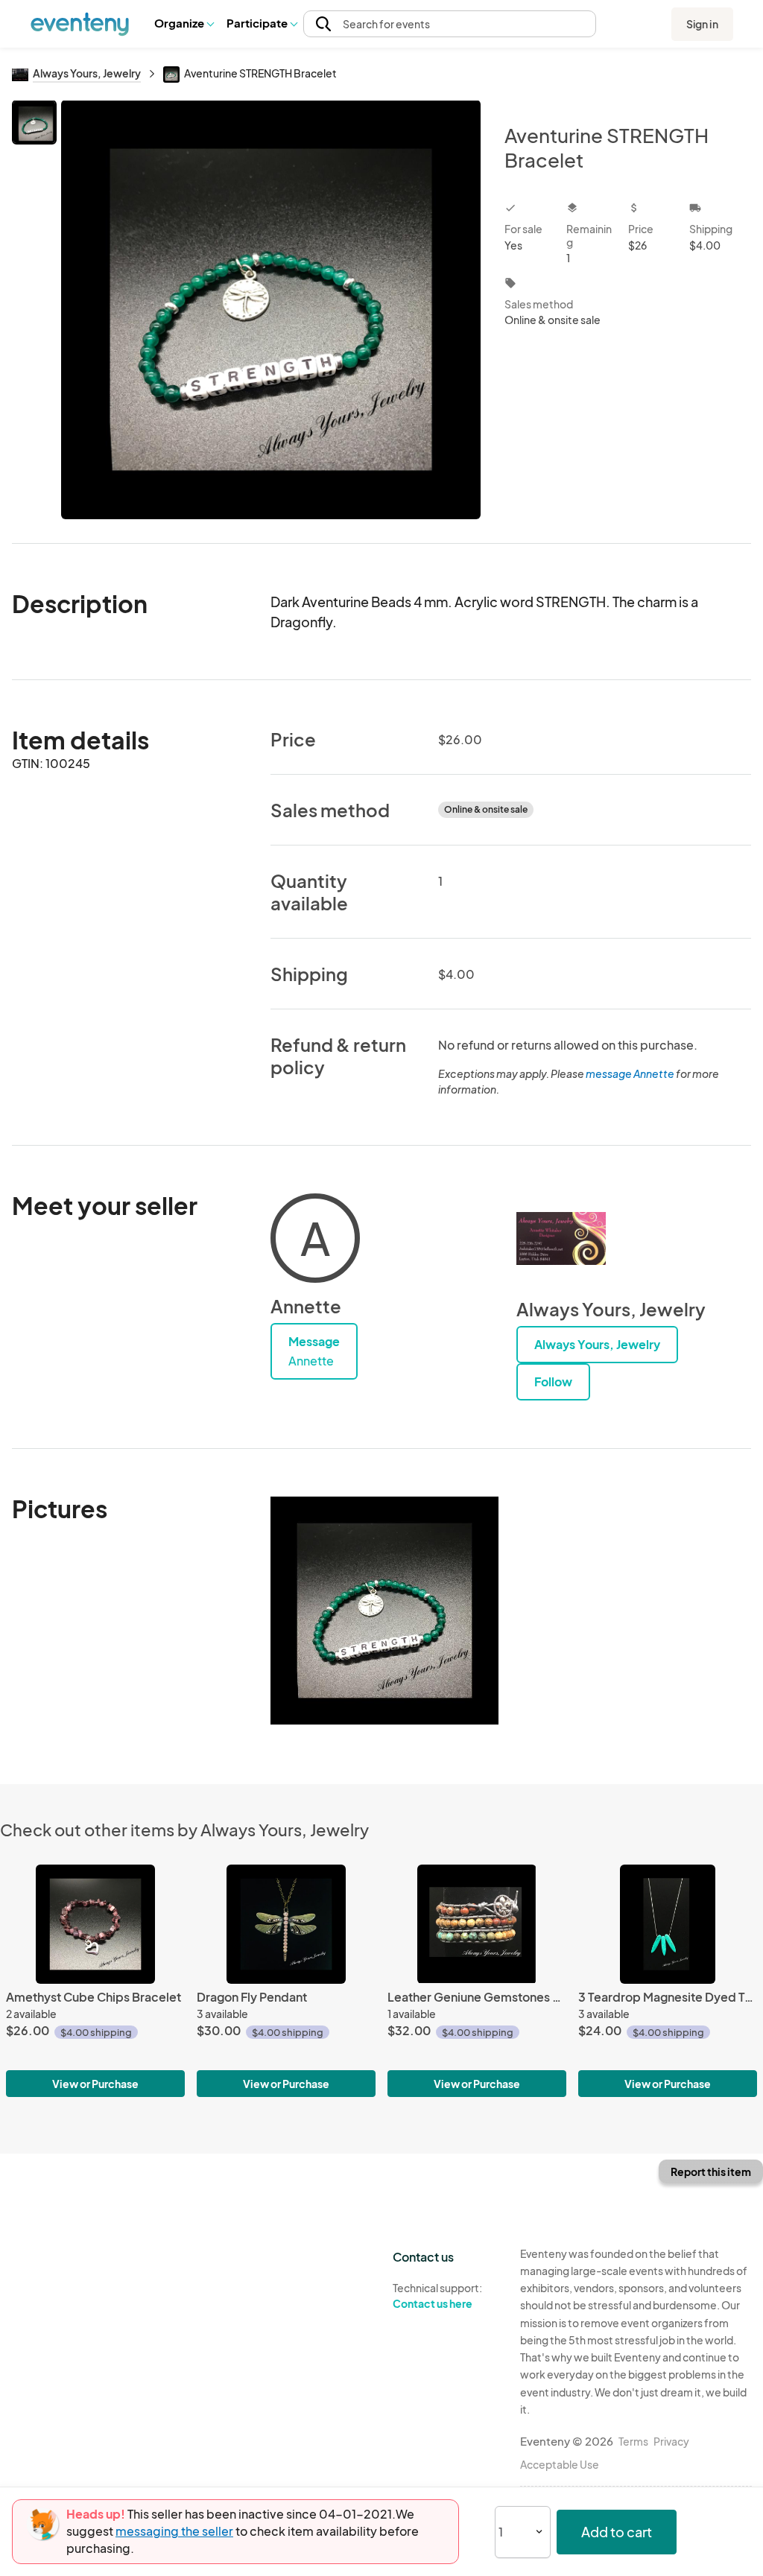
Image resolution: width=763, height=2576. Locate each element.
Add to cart (617, 2532)
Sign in (702, 24)
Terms (633, 2441)
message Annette (630, 1073)
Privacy (671, 2441)
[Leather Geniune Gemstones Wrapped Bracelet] (477, 1924)
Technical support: (437, 2296)
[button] (184, 24)
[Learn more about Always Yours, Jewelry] (561, 1238)
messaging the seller (174, 2531)
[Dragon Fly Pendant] (286, 1924)
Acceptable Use (560, 2464)
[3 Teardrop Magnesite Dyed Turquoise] (668, 1924)
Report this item (711, 2171)
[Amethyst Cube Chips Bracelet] (95, 1924)
